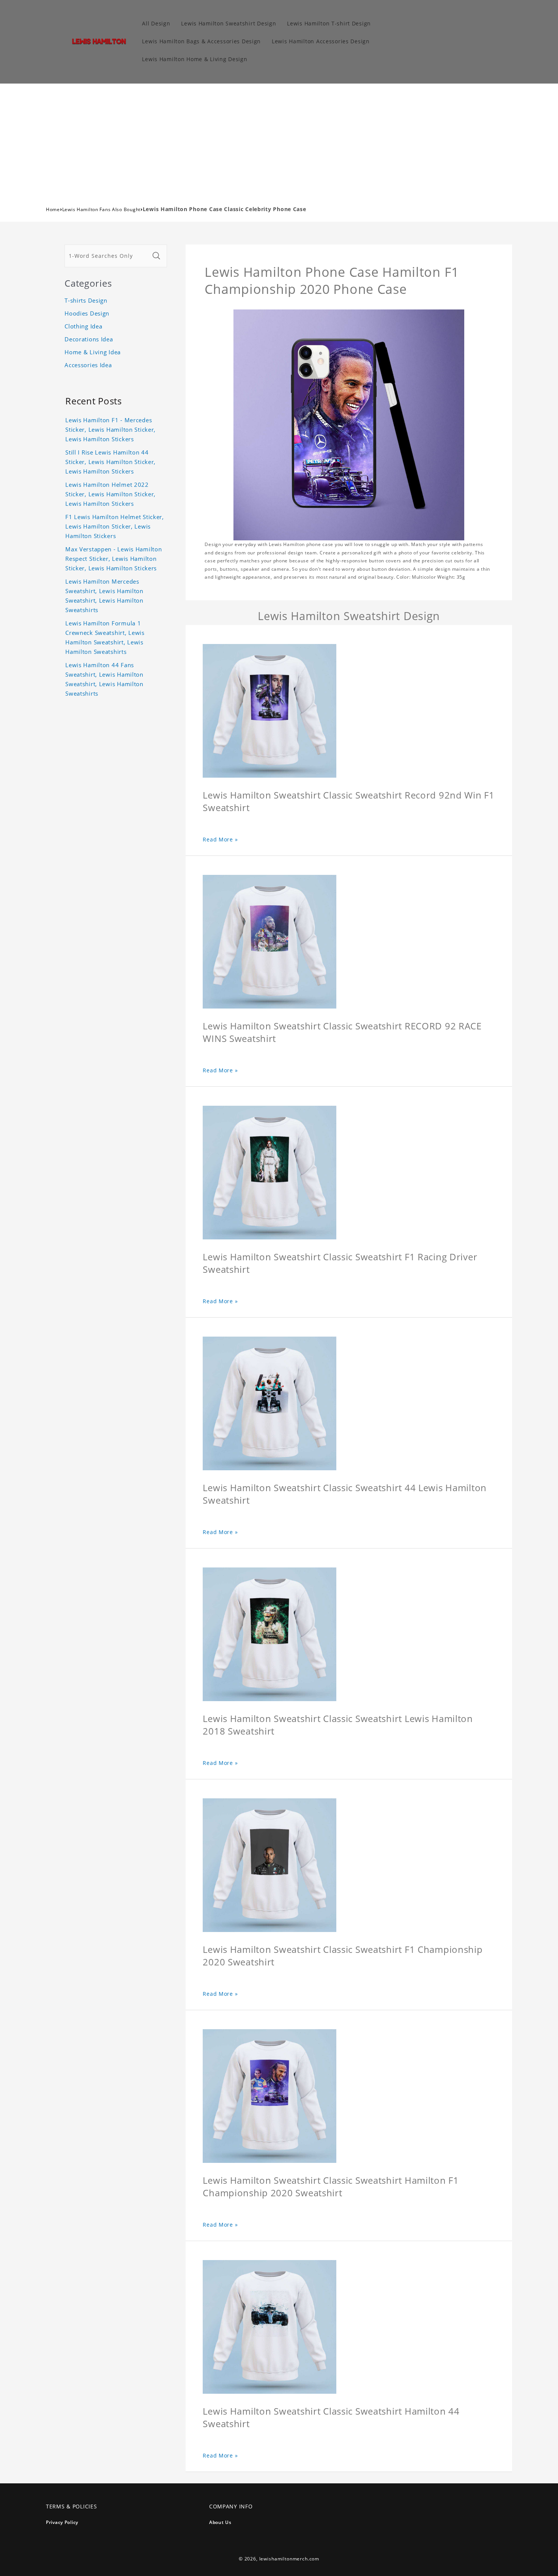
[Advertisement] (279, 140)
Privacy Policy (62, 2522)
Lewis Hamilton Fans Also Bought (101, 209)
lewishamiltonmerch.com (289, 2559)
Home (53, 209)
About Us (220, 2522)
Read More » (220, 839)
